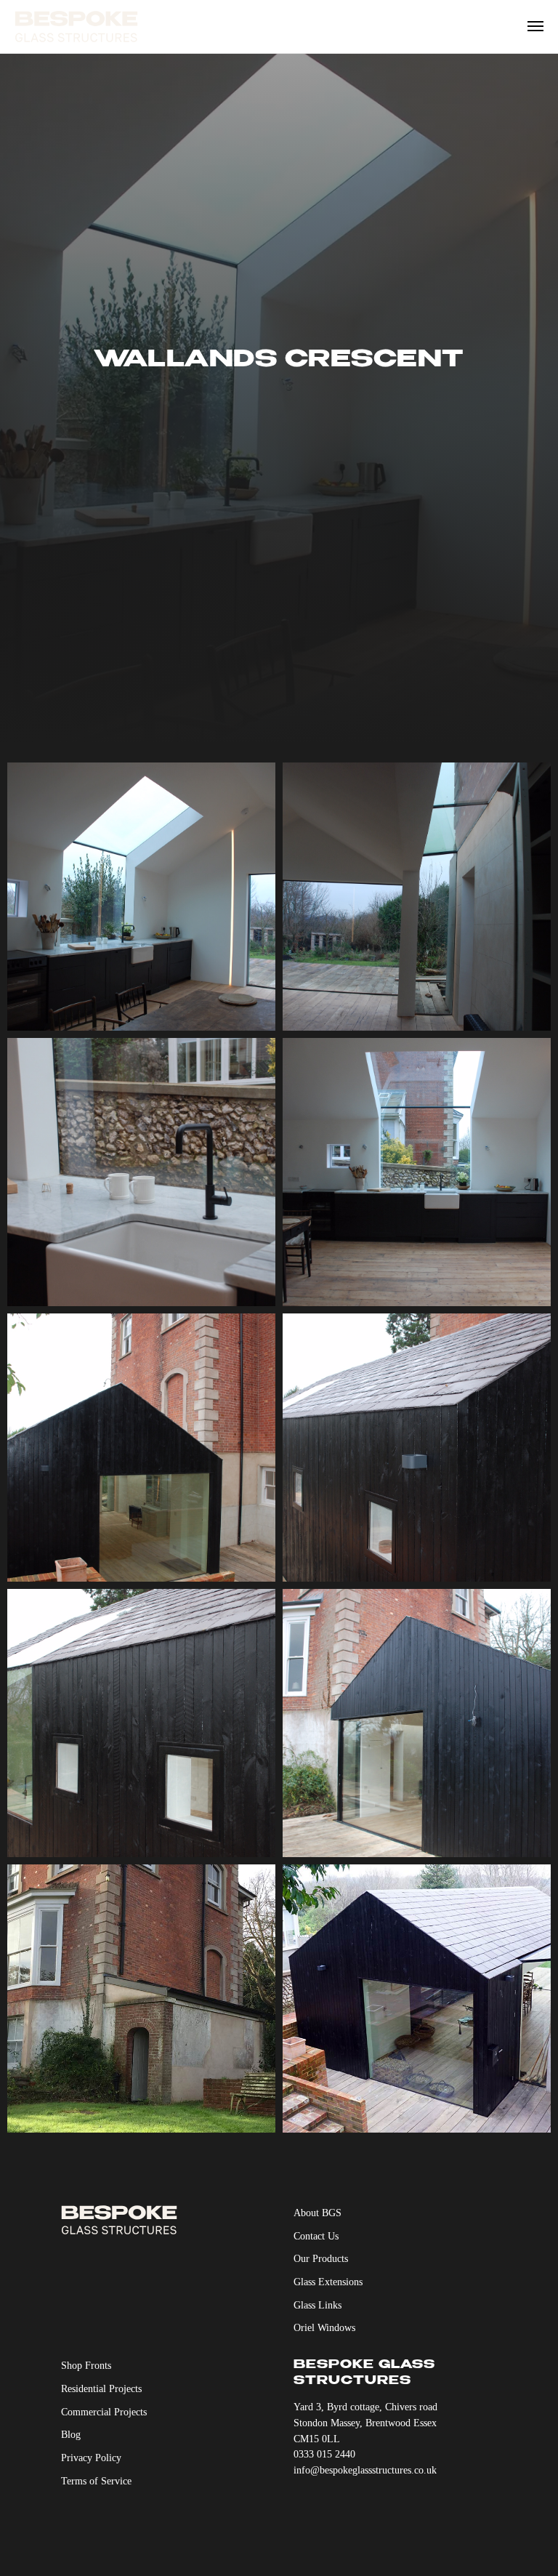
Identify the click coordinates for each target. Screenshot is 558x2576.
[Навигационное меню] (535, 26)
